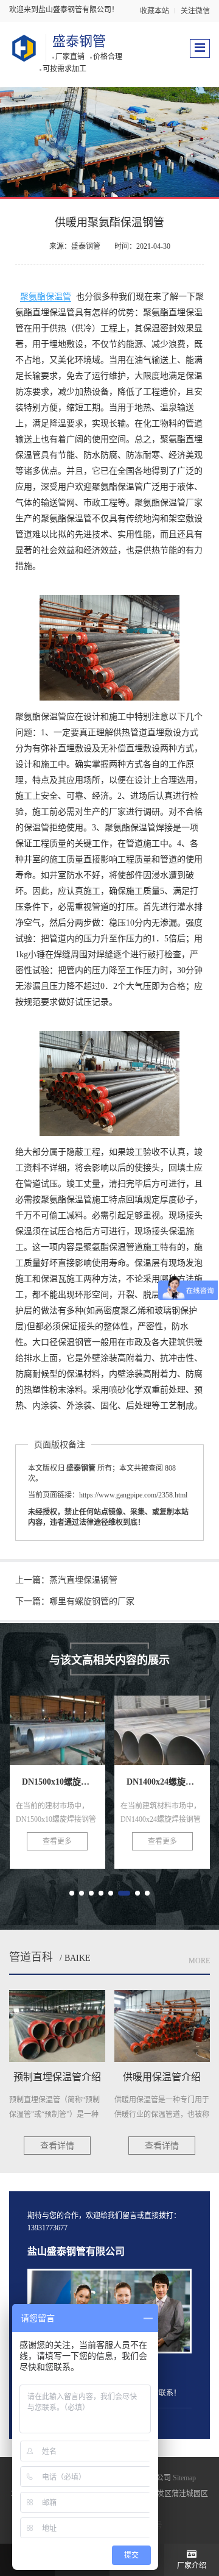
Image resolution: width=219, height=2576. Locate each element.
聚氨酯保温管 (46, 297)
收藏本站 (155, 11)
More (199, 1961)
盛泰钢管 (79, 41)
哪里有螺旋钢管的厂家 (92, 1601)
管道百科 (31, 1957)
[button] (72, 1893)
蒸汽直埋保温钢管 (83, 1580)
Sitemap (184, 2478)
